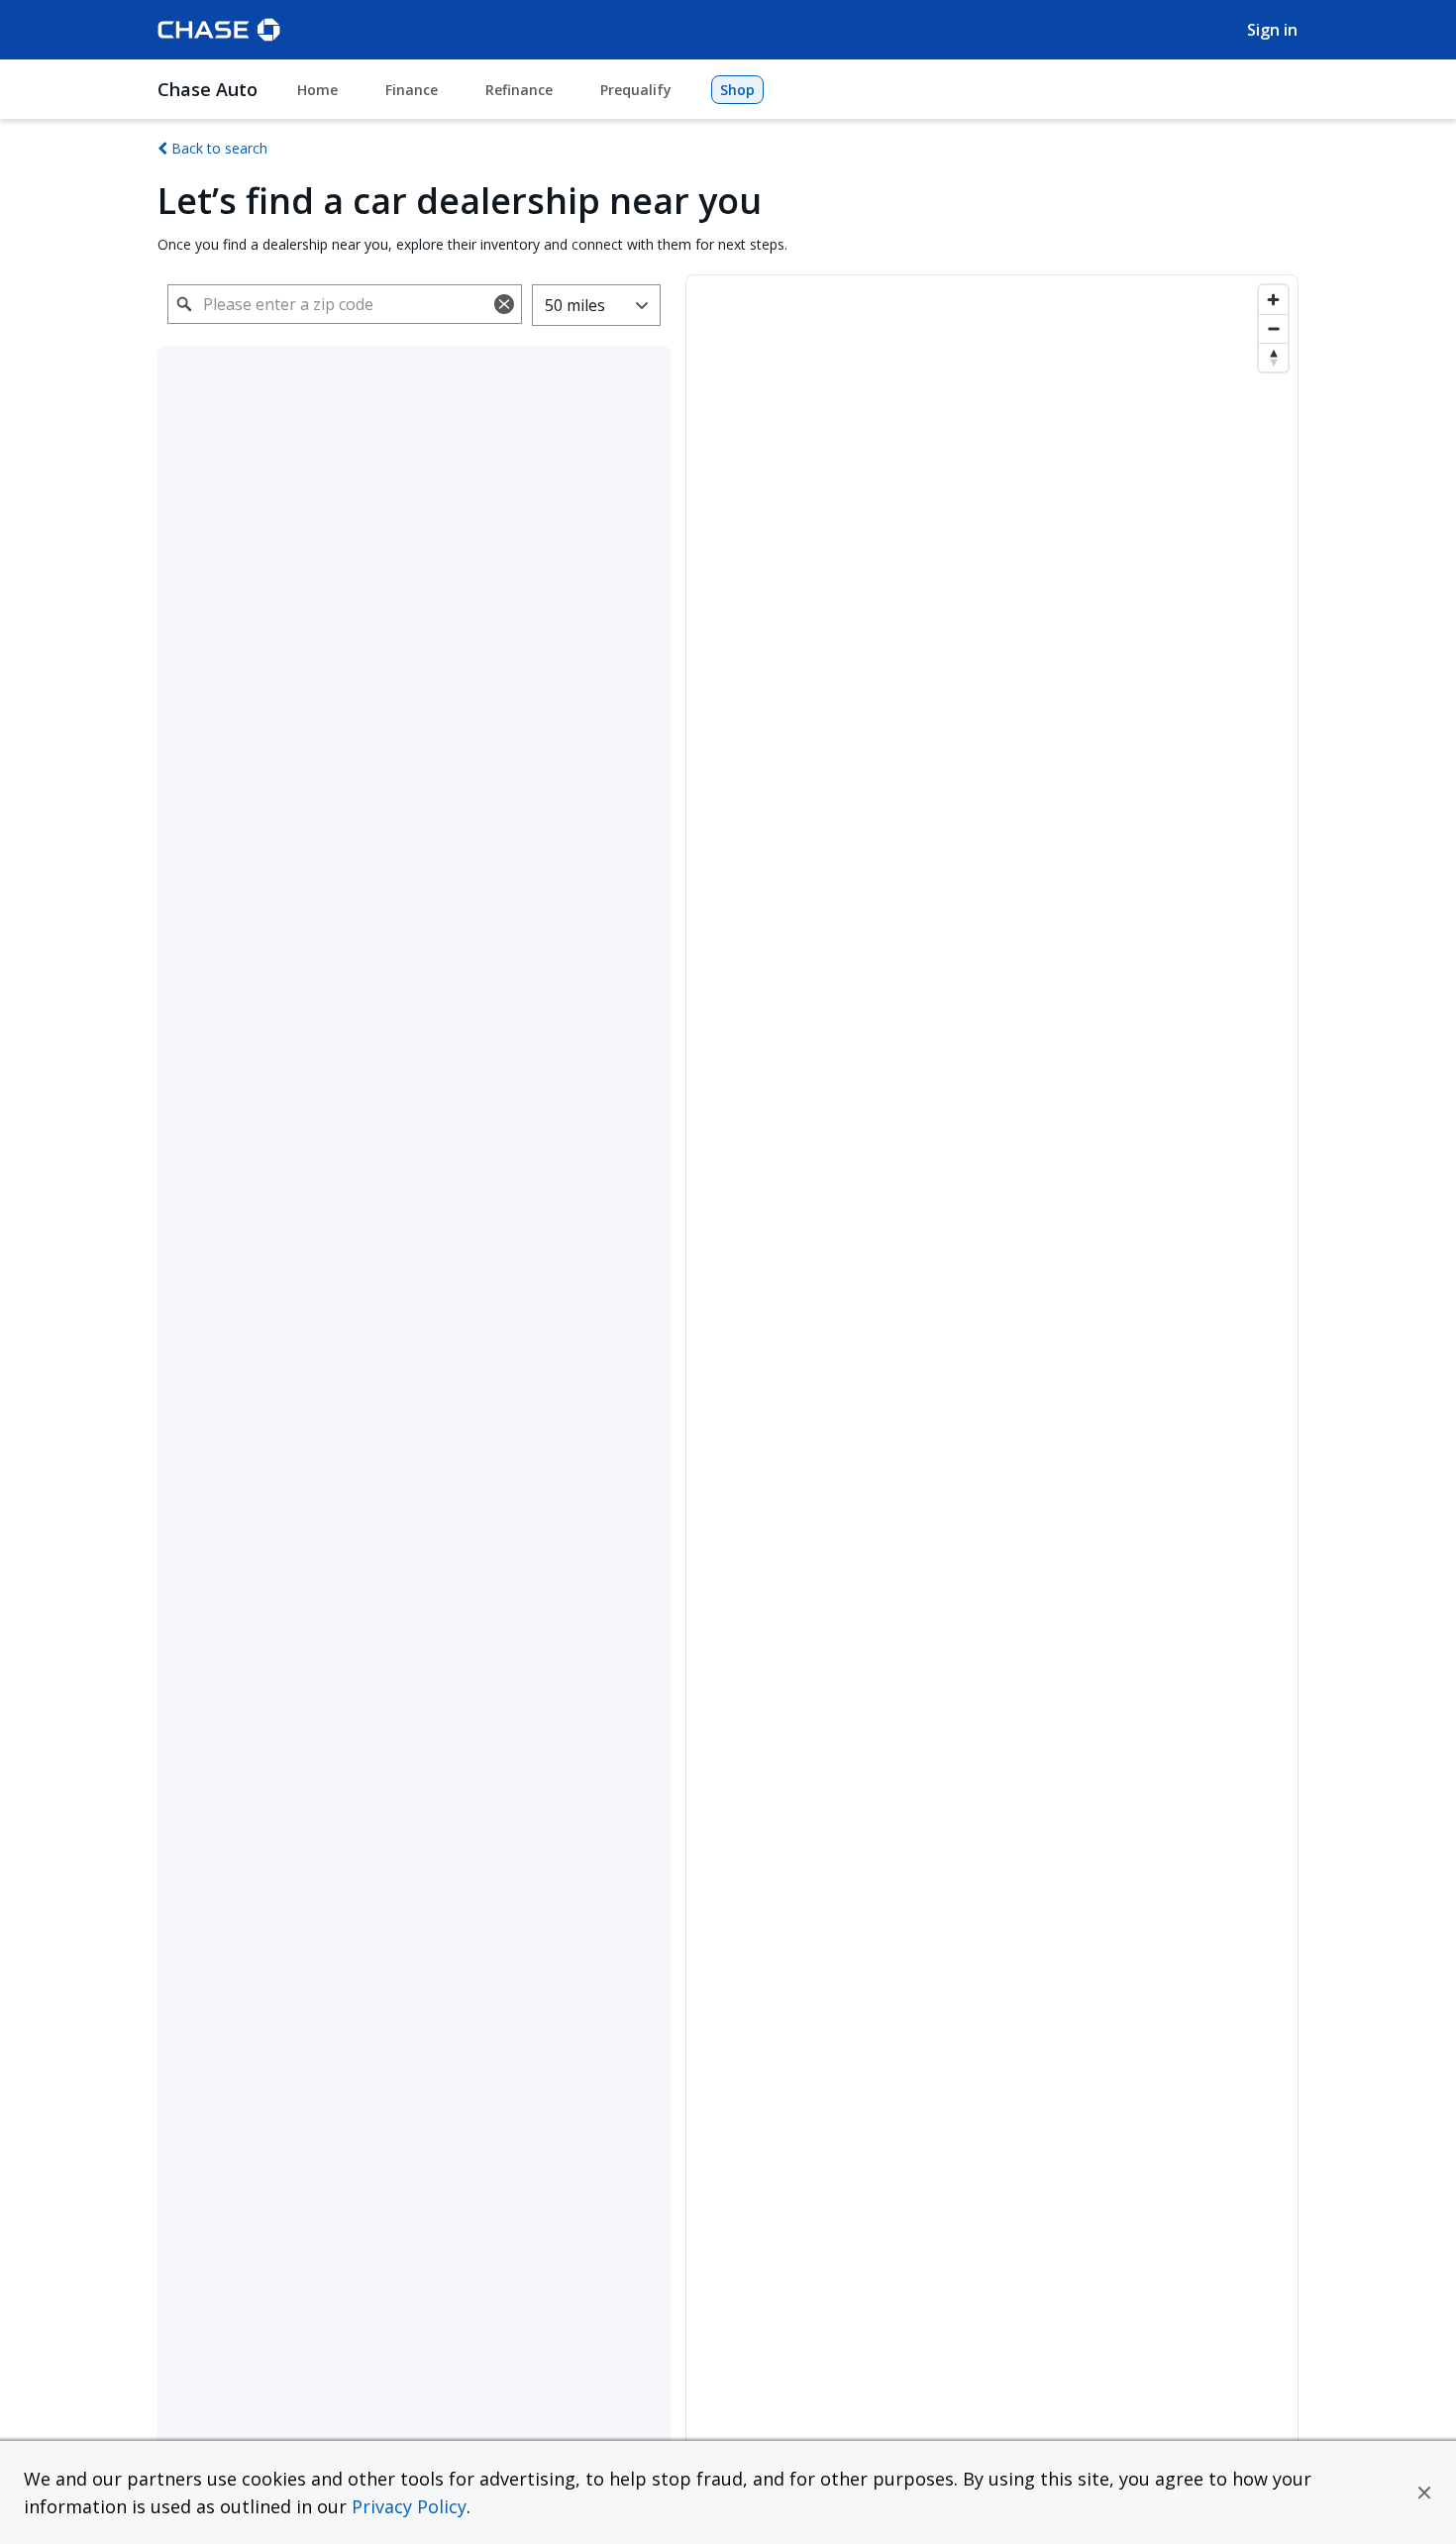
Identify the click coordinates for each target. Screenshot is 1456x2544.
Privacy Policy (409, 2506)
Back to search (217, 148)
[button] (1424, 2492)
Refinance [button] (519, 90)
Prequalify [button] (636, 90)
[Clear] (504, 304)
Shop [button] (737, 90)
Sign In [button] (1272, 30)
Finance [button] (412, 90)
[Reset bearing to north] (1273, 357)
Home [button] (317, 90)
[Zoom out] (1273, 328)
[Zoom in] (1273, 300)
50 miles (575, 305)
